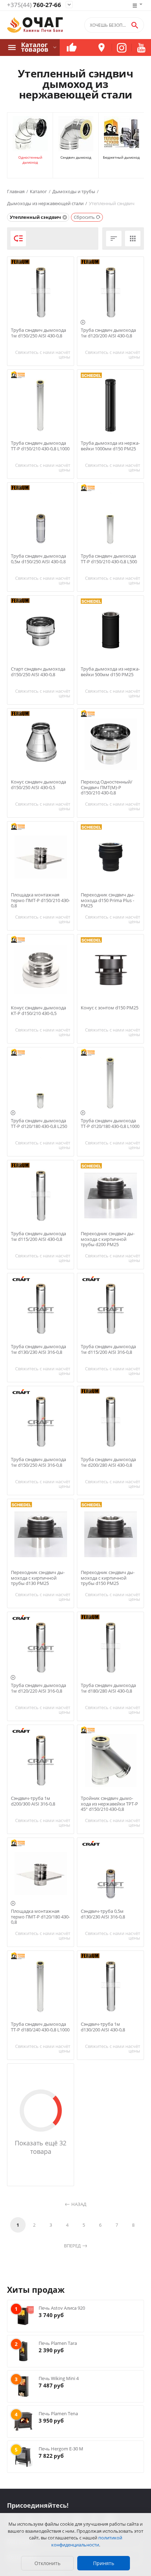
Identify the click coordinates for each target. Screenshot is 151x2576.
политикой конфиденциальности (87, 2541)
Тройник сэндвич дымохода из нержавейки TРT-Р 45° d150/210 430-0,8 (109, 1804)
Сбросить (84, 217)
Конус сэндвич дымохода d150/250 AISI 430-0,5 (38, 785)
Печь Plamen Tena (58, 2413)
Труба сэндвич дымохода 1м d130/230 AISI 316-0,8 (38, 1349)
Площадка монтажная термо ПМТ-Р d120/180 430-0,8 (40, 1917)
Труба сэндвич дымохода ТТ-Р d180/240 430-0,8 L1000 (40, 2027)
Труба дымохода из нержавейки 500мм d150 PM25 (110, 672)
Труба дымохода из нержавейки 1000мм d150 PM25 (110, 446)
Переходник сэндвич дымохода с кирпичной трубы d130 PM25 (38, 1578)
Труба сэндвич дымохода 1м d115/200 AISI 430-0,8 (38, 1236)
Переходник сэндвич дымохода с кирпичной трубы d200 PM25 (108, 1239)
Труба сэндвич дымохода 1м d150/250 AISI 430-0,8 (38, 333)
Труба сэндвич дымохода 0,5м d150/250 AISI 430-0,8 (38, 559)
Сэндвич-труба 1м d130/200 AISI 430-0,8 (103, 2027)
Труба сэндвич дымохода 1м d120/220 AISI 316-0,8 (38, 1688)
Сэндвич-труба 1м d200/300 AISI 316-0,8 (33, 1801)
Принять (104, 2563)
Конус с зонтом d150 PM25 (110, 1008)
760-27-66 (34, 5)
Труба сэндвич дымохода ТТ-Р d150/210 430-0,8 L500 (109, 559)
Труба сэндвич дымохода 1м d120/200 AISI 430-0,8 (108, 333)
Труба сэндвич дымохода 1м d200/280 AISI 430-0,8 (108, 1462)
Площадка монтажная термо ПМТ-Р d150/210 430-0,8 (40, 900)
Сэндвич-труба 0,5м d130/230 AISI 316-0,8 (103, 1914)
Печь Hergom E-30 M (61, 2449)
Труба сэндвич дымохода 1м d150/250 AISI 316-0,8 (38, 1462)
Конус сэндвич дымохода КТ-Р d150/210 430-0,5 (38, 1011)
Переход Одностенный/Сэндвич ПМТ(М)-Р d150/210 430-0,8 (107, 788)
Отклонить (47, 2563)
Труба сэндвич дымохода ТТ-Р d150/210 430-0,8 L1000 (40, 446)
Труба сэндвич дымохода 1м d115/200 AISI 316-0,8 (108, 1349)
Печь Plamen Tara (58, 2343)
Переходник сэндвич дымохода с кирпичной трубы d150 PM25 (108, 1578)
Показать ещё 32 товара (41, 2147)
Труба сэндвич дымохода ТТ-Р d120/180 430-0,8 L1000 (110, 1124)
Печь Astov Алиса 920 (62, 2308)
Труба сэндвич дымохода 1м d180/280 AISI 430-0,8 (108, 1688)
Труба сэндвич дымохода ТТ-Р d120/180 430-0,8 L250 (39, 1124)
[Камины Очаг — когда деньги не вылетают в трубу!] (35, 25)
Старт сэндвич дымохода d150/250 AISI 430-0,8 (38, 672)
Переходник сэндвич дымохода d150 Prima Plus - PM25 (108, 900)
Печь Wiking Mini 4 (59, 2378)
